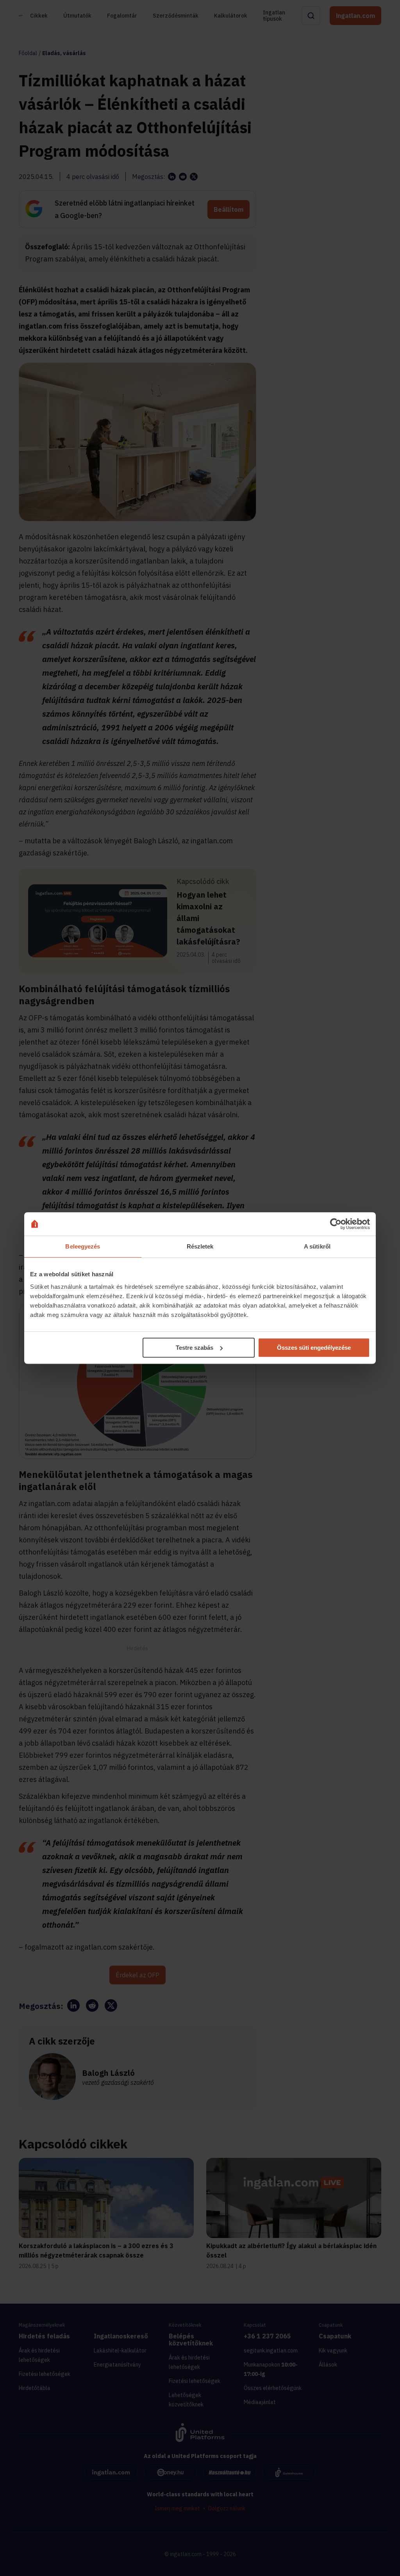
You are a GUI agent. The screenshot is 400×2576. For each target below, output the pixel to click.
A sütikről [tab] (317, 1246)
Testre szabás (195, 1348)
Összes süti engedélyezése (314, 1348)
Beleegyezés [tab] (83, 1246)
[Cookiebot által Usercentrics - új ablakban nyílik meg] (336, 1224)
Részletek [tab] (200, 1246)
